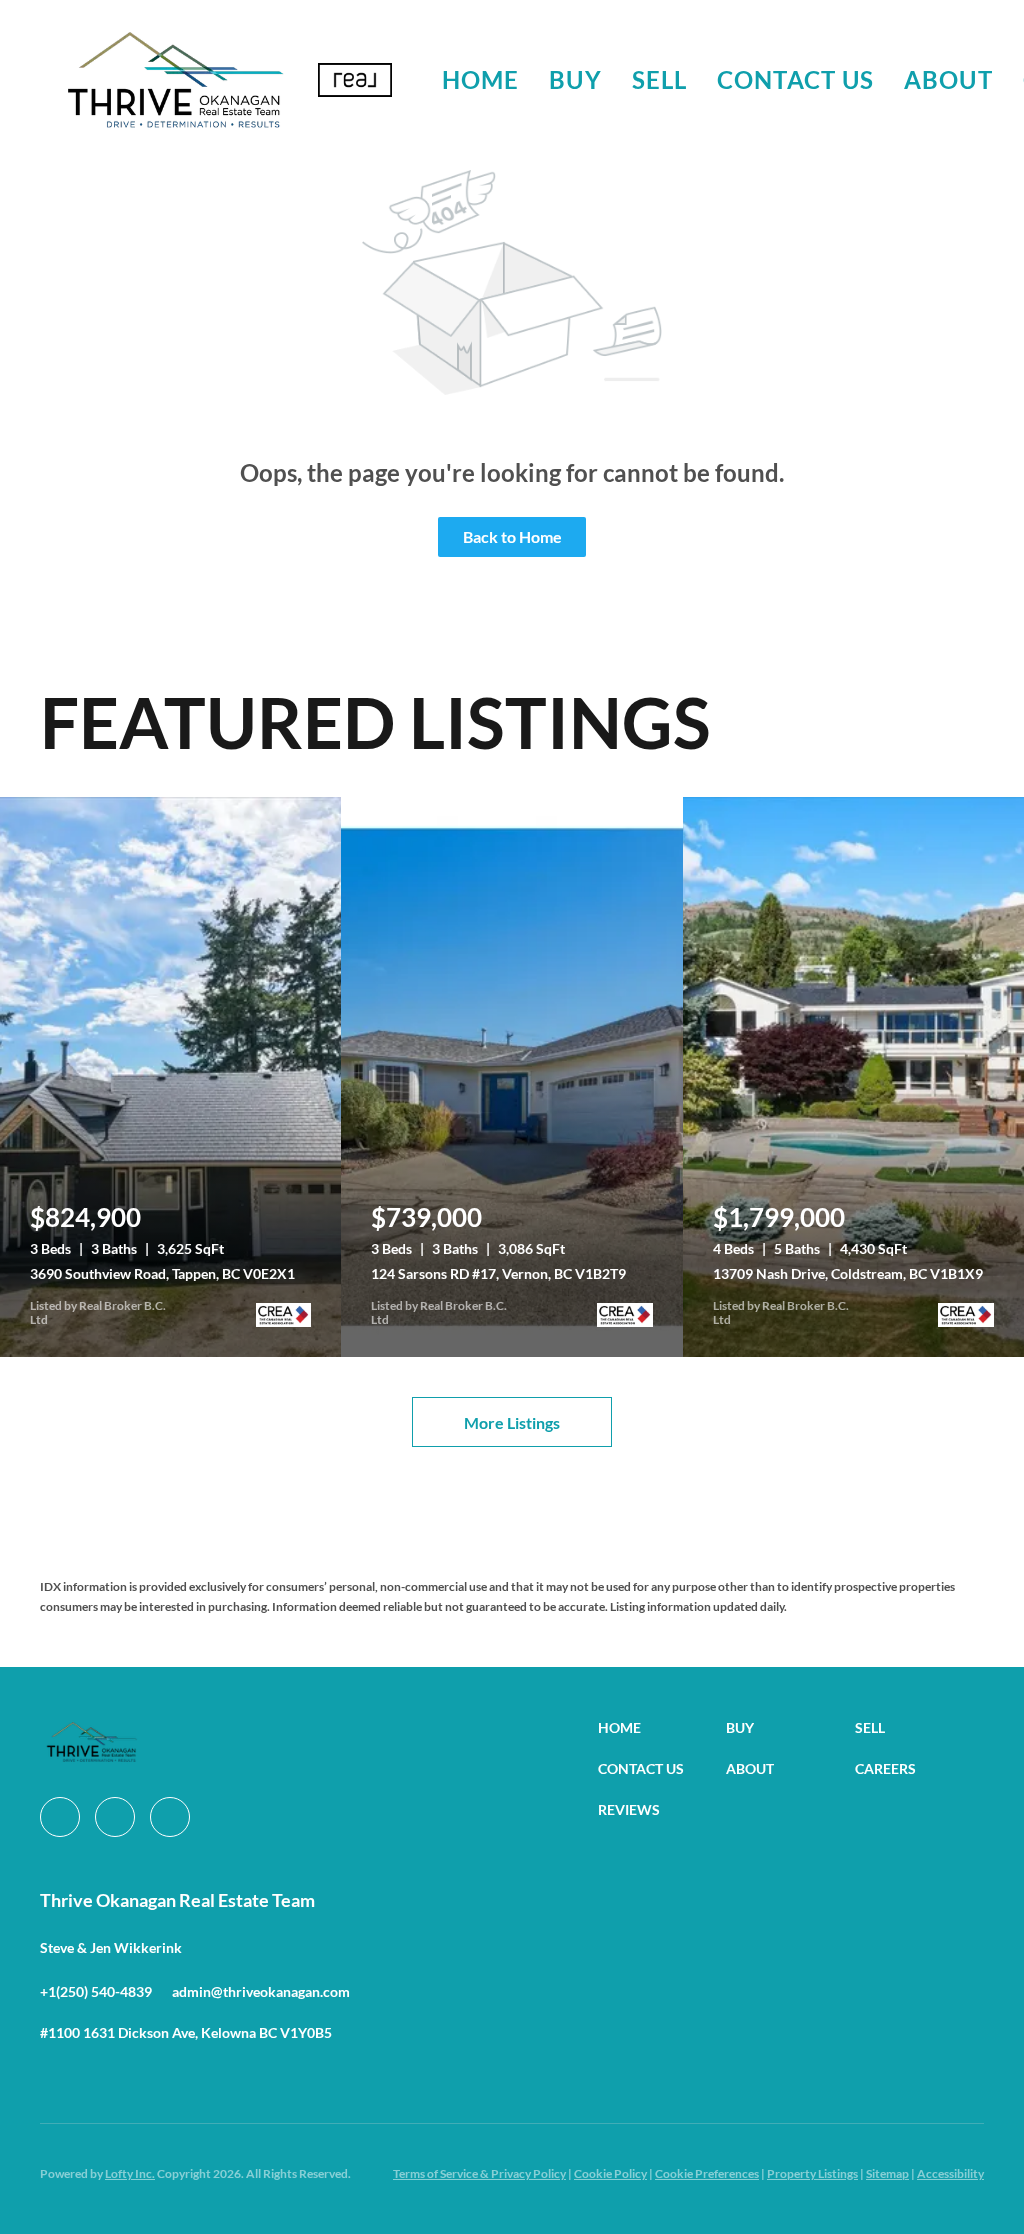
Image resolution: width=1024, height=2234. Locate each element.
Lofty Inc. (130, 2173)
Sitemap (887, 2173)
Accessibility (950, 2173)
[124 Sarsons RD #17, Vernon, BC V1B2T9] (511, 1077)
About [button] (948, 79)
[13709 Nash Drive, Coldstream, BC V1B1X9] (853, 1077)
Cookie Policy (610, 2173)
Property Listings (812, 2173)
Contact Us (795, 79)
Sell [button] (659, 79)
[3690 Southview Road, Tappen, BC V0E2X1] (170, 1077)
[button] (174, 80)
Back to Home (512, 536)
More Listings (512, 1422)
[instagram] (115, 1817)
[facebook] (60, 1817)
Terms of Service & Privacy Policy (479, 2173)
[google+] (170, 1817)
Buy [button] (575, 79)
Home (480, 79)
